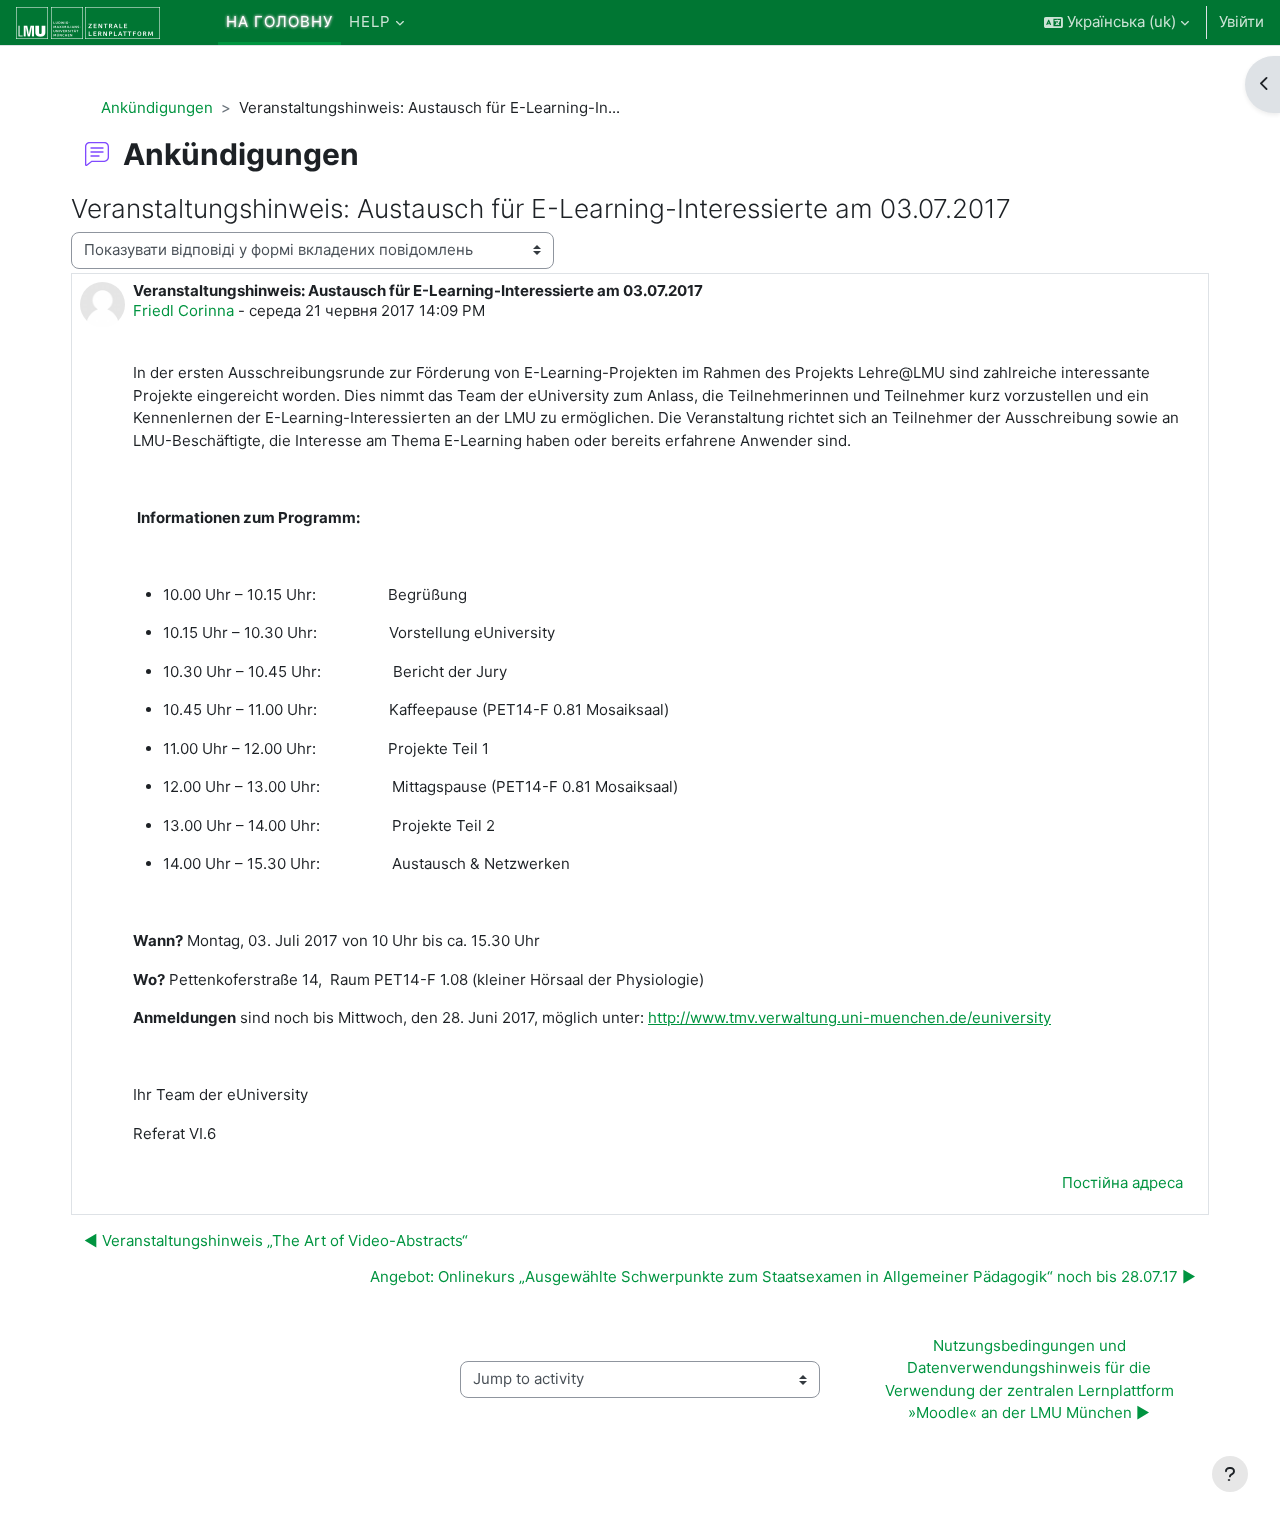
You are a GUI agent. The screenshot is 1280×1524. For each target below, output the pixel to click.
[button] (1116, 22)
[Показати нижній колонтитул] (1230, 1474)
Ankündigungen (157, 107)
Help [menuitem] (370, 21)
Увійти (1241, 21)
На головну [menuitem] (279, 21)
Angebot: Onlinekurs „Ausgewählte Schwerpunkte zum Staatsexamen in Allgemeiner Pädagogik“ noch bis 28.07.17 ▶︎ (783, 1276)
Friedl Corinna (183, 310)
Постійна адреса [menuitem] (1122, 1182)
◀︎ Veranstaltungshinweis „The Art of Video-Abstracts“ (276, 1240)
